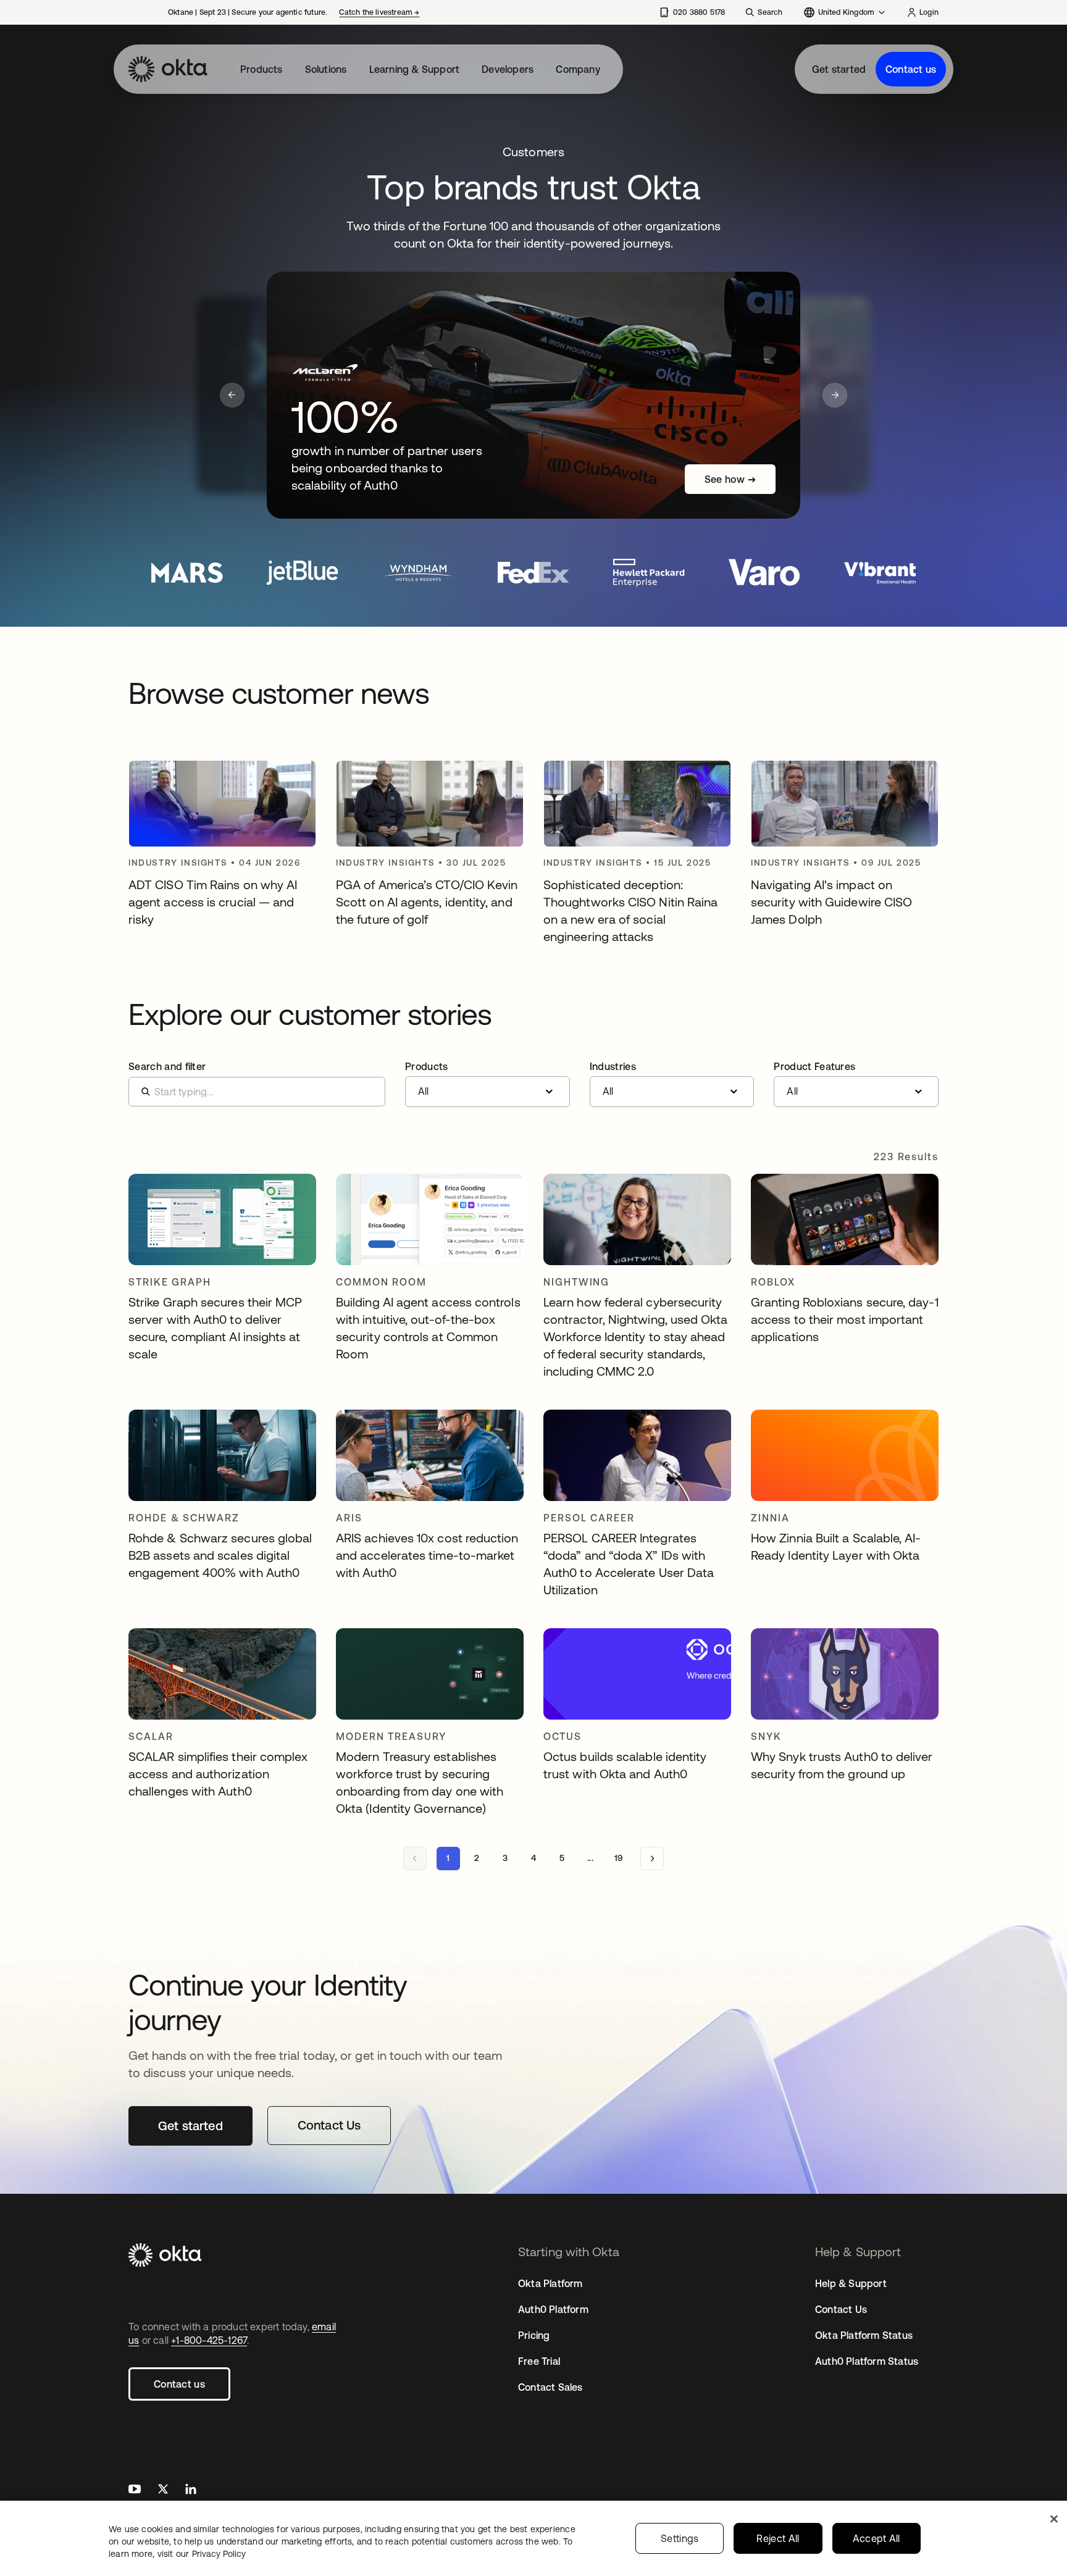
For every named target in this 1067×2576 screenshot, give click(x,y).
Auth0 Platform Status (867, 2361)
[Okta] (168, 69)
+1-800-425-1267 (209, 2340)
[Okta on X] (163, 2490)
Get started (839, 69)
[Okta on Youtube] (135, 2490)
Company (578, 69)
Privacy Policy (219, 2554)
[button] (487, 1084)
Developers (508, 69)
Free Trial (539, 2361)
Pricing (534, 2335)
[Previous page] (415, 1859)
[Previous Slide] (232, 395)
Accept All (877, 2538)
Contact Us (841, 2309)
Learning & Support (415, 69)
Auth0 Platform (553, 2309)
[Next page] (652, 1859)
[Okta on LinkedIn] (191, 2490)
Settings (680, 2538)
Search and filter (167, 1066)
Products (262, 69)
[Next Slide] (835, 395)
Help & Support (851, 2283)
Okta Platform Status (864, 2335)
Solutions (326, 69)
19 (618, 1858)
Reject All (778, 2538)
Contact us (911, 69)
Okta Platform (550, 2283)
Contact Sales (550, 2387)
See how (730, 479)
